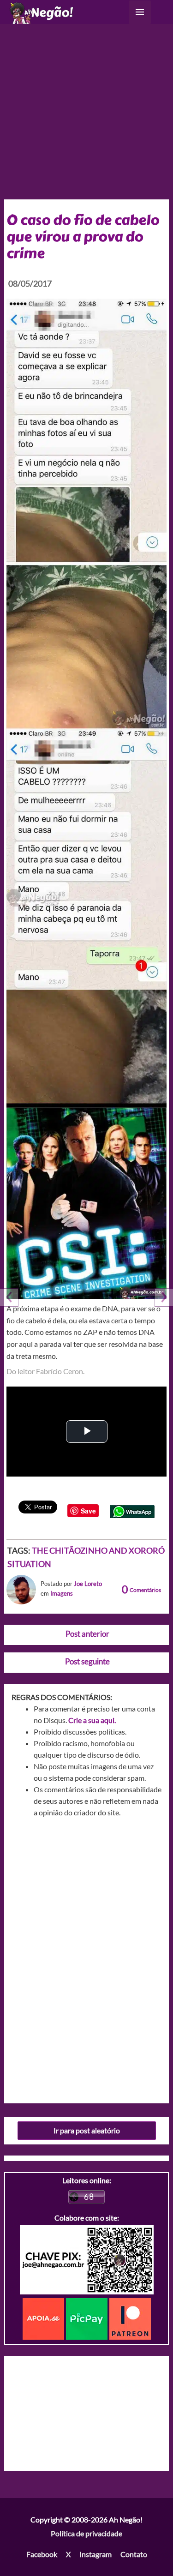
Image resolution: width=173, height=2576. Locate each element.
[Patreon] (130, 2318)
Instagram (95, 2554)
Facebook (42, 2554)
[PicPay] (88, 2318)
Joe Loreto (88, 1584)
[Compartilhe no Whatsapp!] (132, 1510)
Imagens (62, 1593)
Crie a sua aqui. (92, 1720)
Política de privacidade (86, 2533)
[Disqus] (87, 1957)
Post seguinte (87, 1661)
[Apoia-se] (44, 2318)
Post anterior (87, 1634)
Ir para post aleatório (87, 2130)
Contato (134, 2554)
